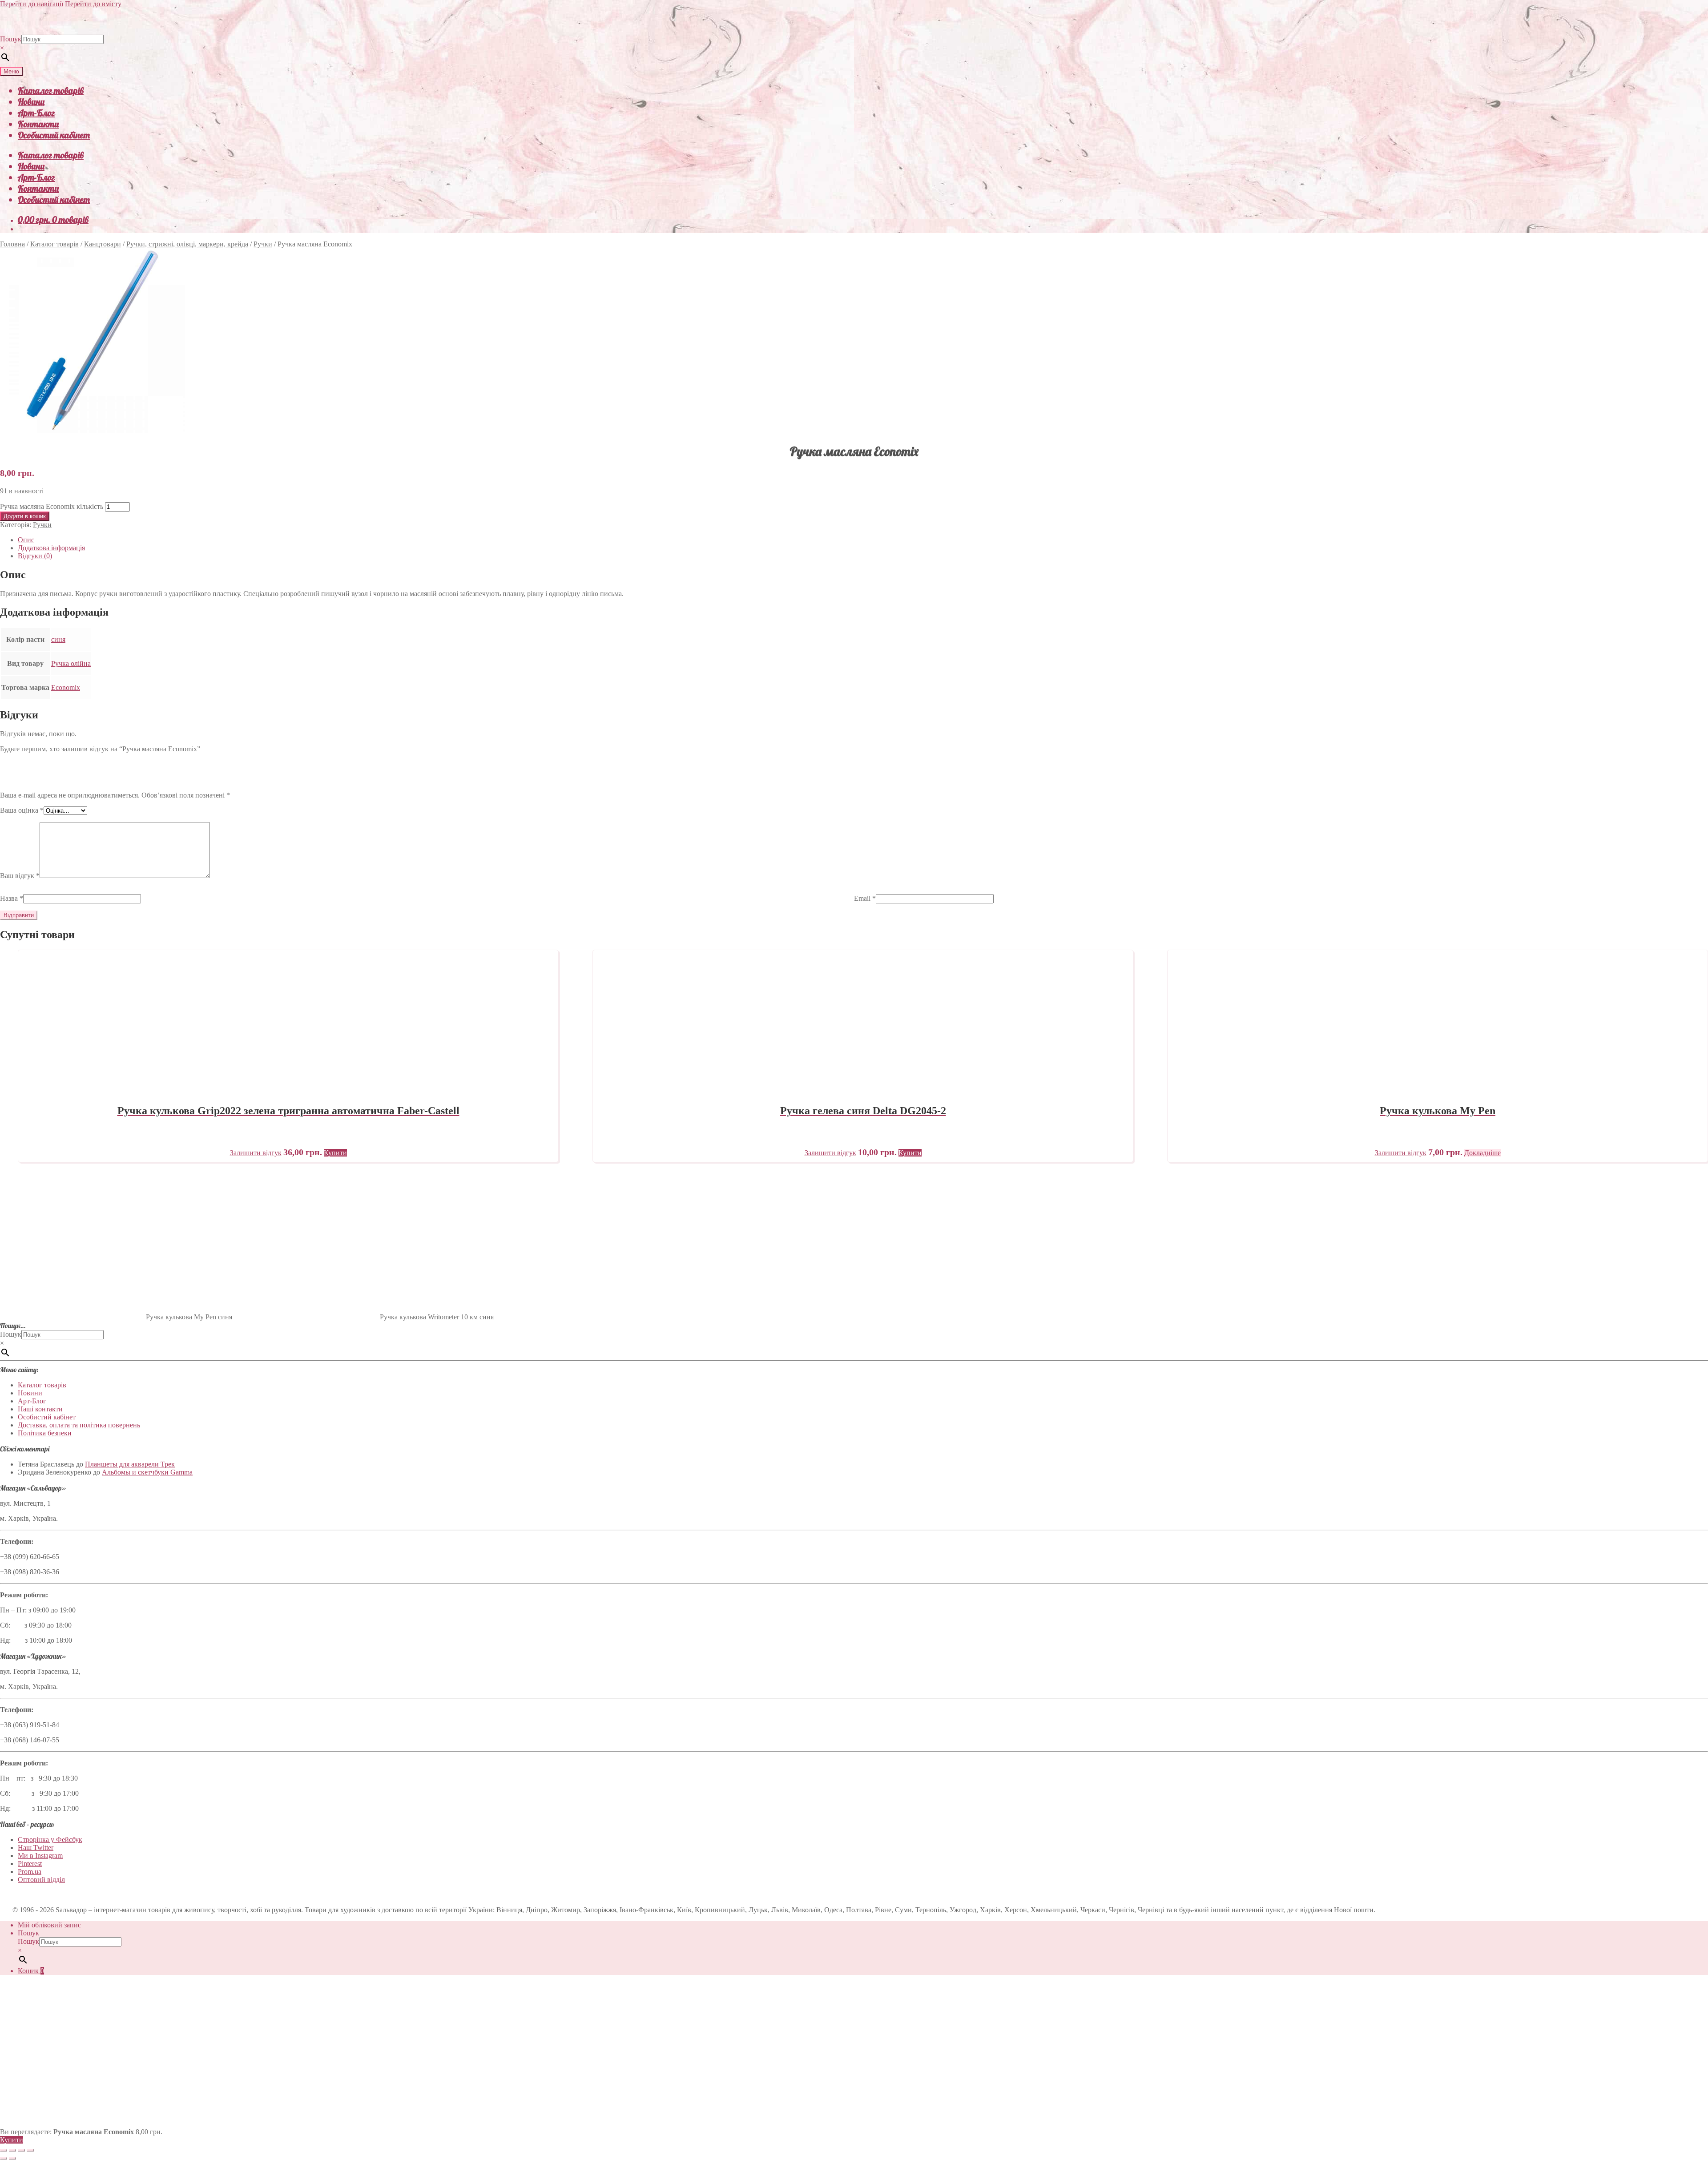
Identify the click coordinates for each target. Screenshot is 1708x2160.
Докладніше (1482, 1153)
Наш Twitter (36, 1848)
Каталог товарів (51, 91)
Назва (12, 898)
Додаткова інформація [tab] (51, 548)
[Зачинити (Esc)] (30, 2150)
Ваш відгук (20, 876)
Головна (12, 244)
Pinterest (30, 1864)
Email (865, 898)
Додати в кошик (25, 516)
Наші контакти (40, 1409)
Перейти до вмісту (93, 4)
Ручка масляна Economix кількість (52, 506)
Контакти (38, 124)
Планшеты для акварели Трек (130, 1464)
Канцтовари (103, 244)
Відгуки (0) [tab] (35, 556)
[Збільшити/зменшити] (4, 2150)
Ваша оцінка (22, 810)
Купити (12, 2140)
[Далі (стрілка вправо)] (12, 2158)
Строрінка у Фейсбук (50, 1840)
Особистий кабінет (54, 135)
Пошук (11, 39)
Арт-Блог (36, 113)
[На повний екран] (12, 2150)
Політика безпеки (45, 1433)
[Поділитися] (21, 2150)
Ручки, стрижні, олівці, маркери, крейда (187, 244)
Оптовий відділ (41, 1880)
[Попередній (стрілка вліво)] (4, 2158)
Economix (66, 687)
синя (58, 639)
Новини (31, 102)
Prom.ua (30, 1872)
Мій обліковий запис (49, 1925)
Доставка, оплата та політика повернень (79, 1425)
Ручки (263, 244)
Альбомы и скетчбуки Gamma (147, 1472)
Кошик (31, 1971)
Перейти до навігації (32, 4)
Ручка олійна (71, 663)
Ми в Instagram (40, 1856)
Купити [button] (335, 1153)
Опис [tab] (26, 540)
